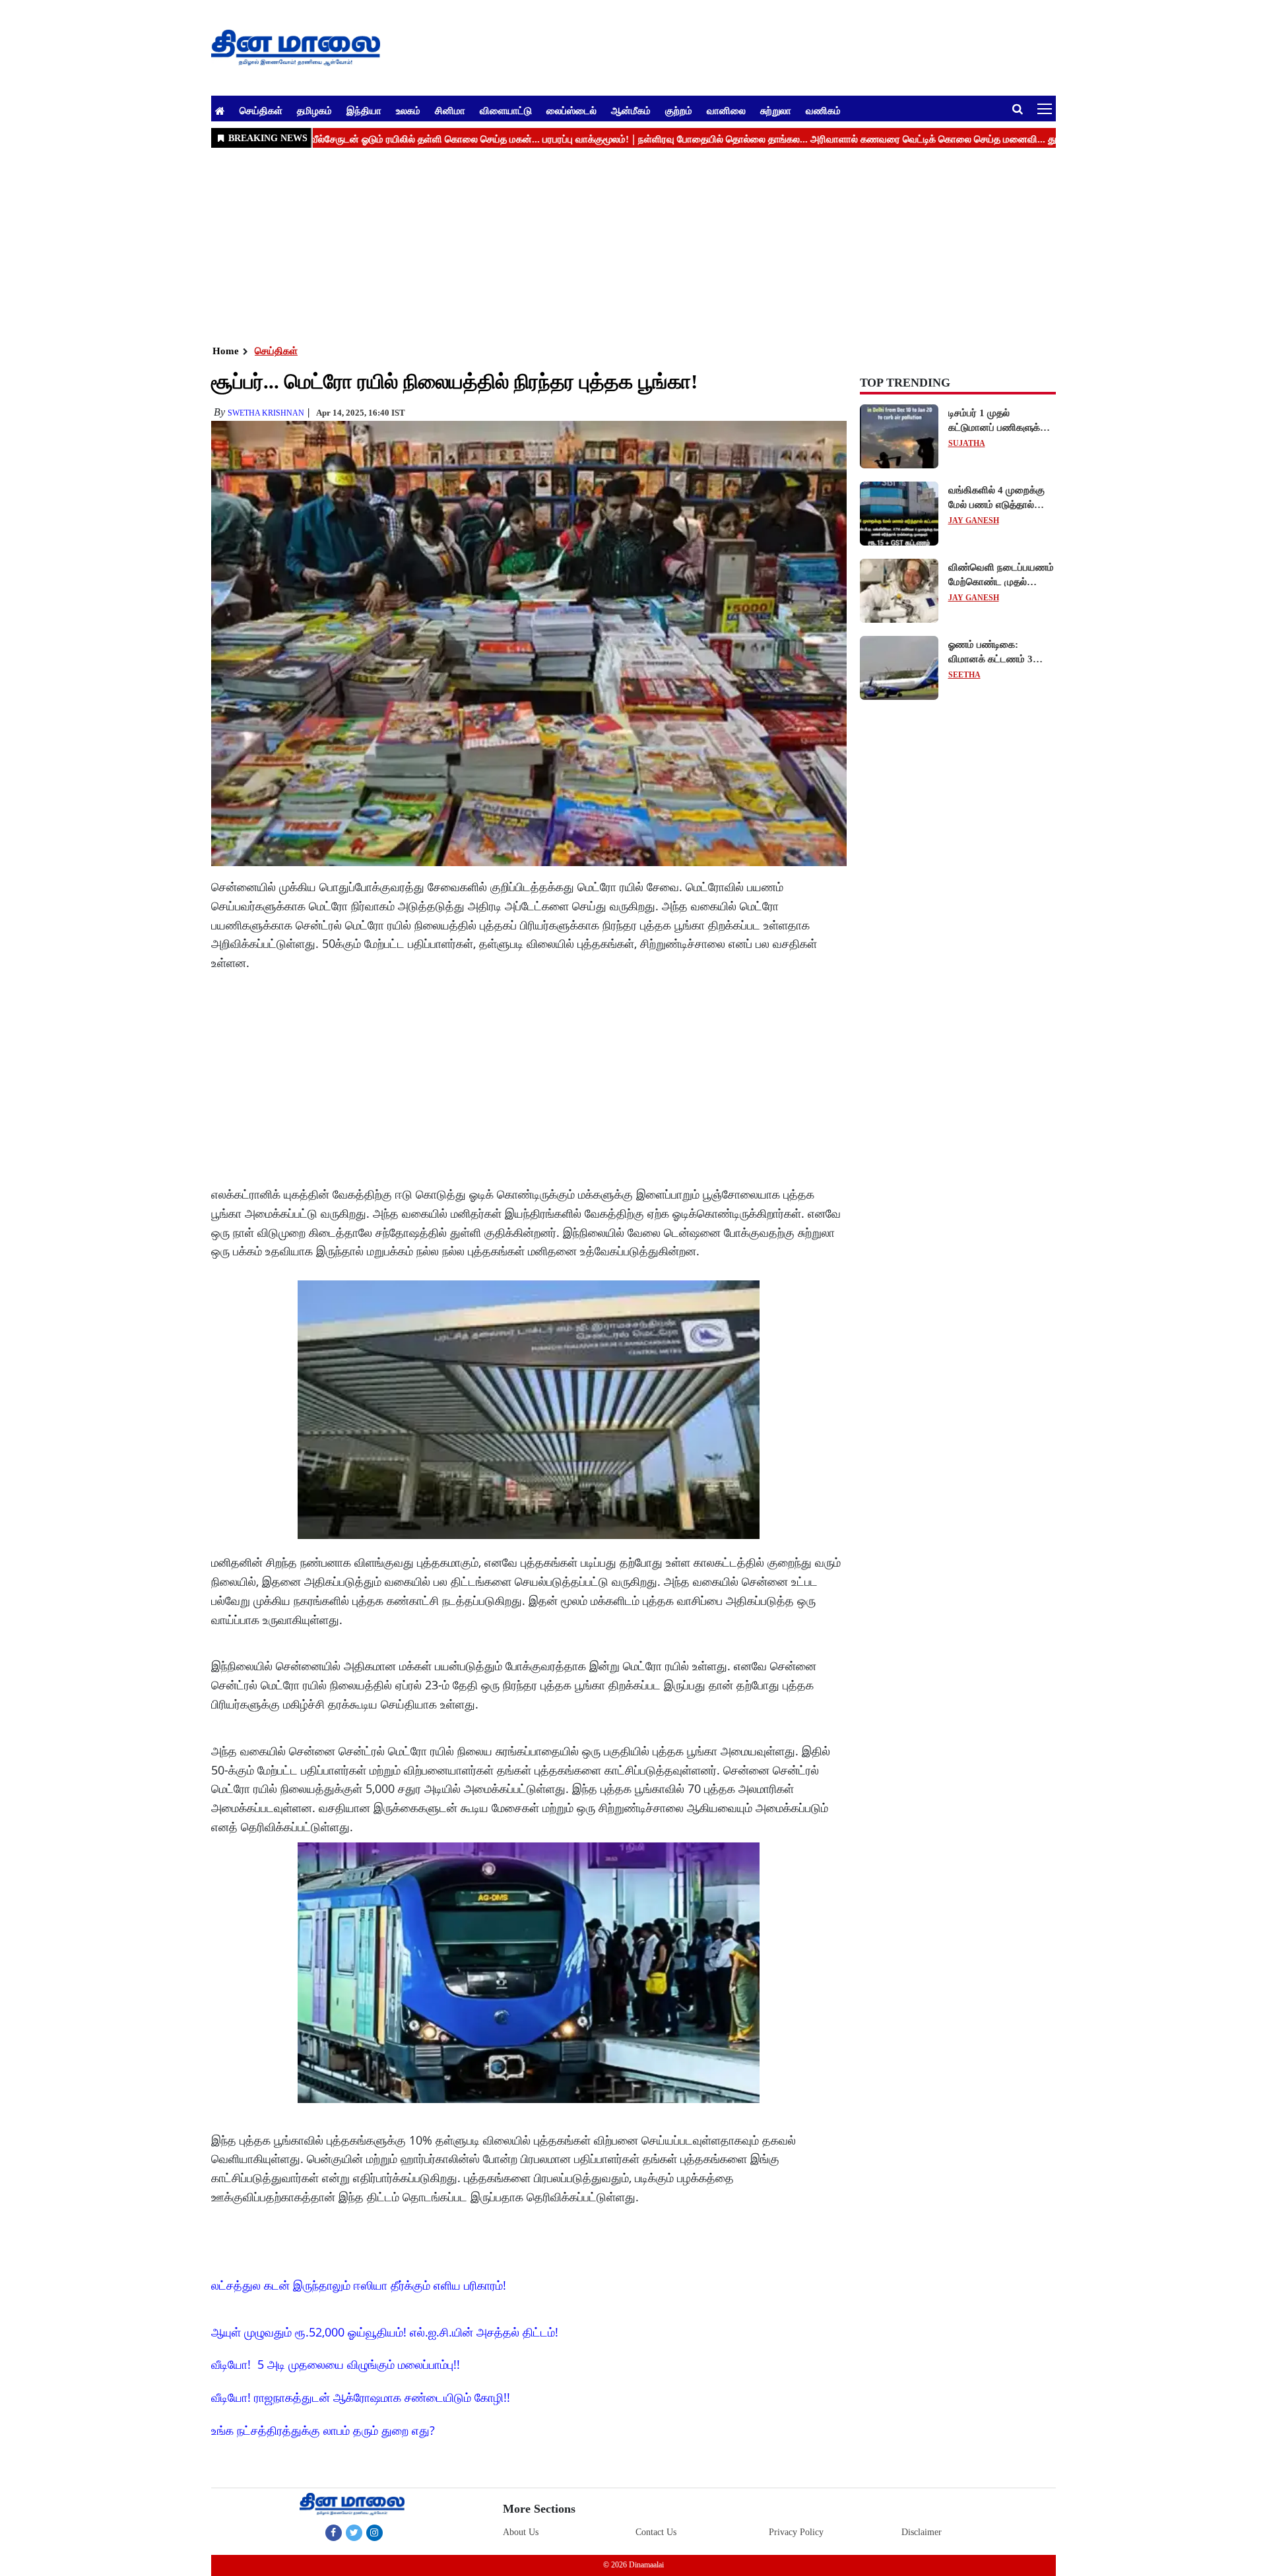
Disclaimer (922, 2532)
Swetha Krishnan (266, 413)
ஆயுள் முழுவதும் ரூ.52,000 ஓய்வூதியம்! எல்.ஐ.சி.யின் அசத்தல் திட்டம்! (385, 2332)
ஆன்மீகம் (631, 110)
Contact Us (656, 2532)
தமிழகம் (314, 110)
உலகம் (408, 110)
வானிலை (726, 110)
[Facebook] (334, 2532)
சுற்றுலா (776, 110)
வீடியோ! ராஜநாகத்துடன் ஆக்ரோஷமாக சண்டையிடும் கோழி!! (361, 2397)
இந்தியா (364, 110)
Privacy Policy (796, 2532)
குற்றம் (679, 110)
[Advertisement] (607, 245)
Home (226, 351)
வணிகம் (823, 110)
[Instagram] (374, 2532)
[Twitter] (354, 2532)
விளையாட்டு (506, 110)
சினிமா (450, 110)
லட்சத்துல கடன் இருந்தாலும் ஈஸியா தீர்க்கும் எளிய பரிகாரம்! (359, 2285)
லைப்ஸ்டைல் (571, 110)
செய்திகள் (261, 110)
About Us (521, 2532)
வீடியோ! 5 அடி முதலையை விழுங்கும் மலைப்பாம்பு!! (336, 2364)
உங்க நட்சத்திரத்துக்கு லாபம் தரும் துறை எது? (323, 2430)
